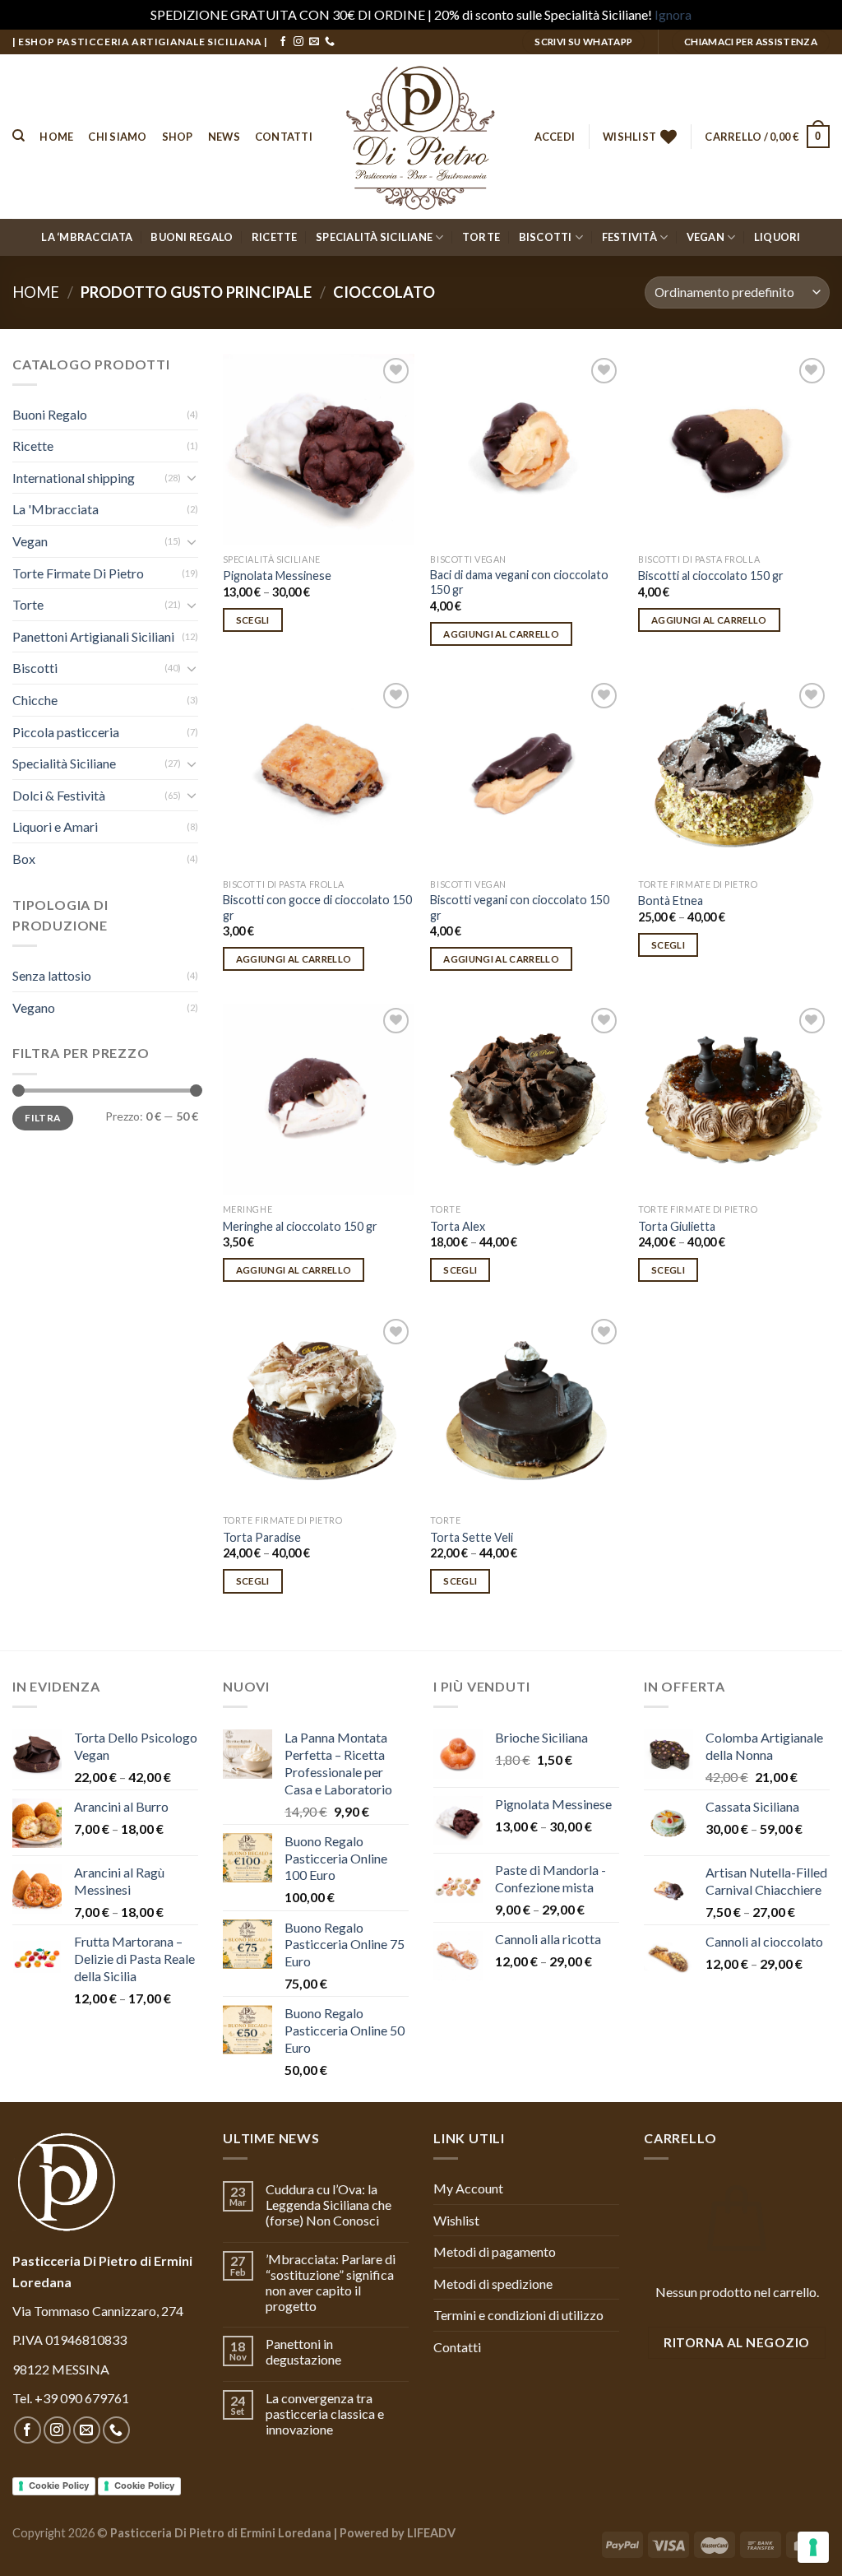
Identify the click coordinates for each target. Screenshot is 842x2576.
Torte (481, 237)
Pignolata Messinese (277, 576)
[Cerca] (19, 136)
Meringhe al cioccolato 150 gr (300, 1226)
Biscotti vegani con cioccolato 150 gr (520, 907)
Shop (178, 137)
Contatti (284, 137)
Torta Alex (458, 1226)
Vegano (34, 1007)
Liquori (777, 237)
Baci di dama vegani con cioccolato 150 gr (519, 583)
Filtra (42, 1118)
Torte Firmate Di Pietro (78, 573)
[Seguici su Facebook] (283, 42)
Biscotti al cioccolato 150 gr (711, 576)
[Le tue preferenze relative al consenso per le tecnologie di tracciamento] (813, 2547)
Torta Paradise (262, 1537)
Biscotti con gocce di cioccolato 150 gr (317, 907)
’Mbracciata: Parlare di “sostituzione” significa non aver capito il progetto (331, 2283)
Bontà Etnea (671, 900)
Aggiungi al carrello (501, 634)
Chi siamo (117, 137)
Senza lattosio (52, 975)
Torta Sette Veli (472, 1537)
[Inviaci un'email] (314, 42)
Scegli (253, 620)
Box (24, 859)
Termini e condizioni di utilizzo (518, 2315)
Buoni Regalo (192, 237)
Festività (629, 237)
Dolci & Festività (59, 795)
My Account (468, 2188)
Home (56, 137)
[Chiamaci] (330, 42)
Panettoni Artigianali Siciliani (93, 636)
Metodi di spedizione (493, 2284)
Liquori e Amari (55, 826)
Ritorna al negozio (736, 2342)
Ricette (275, 237)
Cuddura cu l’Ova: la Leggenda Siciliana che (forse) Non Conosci (328, 2205)
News (224, 137)
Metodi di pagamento (495, 2251)
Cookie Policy (59, 2485)
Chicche (35, 700)
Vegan (706, 237)
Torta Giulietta (677, 1226)
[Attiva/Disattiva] (192, 477)
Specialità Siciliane (374, 237)
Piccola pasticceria (66, 732)
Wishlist (456, 2220)
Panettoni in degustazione (303, 2351)
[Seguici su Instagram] (298, 42)
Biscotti (546, 237)
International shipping (74, 478)
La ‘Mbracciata (87, 237)
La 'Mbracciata (56, 509)
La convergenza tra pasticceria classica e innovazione (325, 2414)
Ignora (673, 14)
